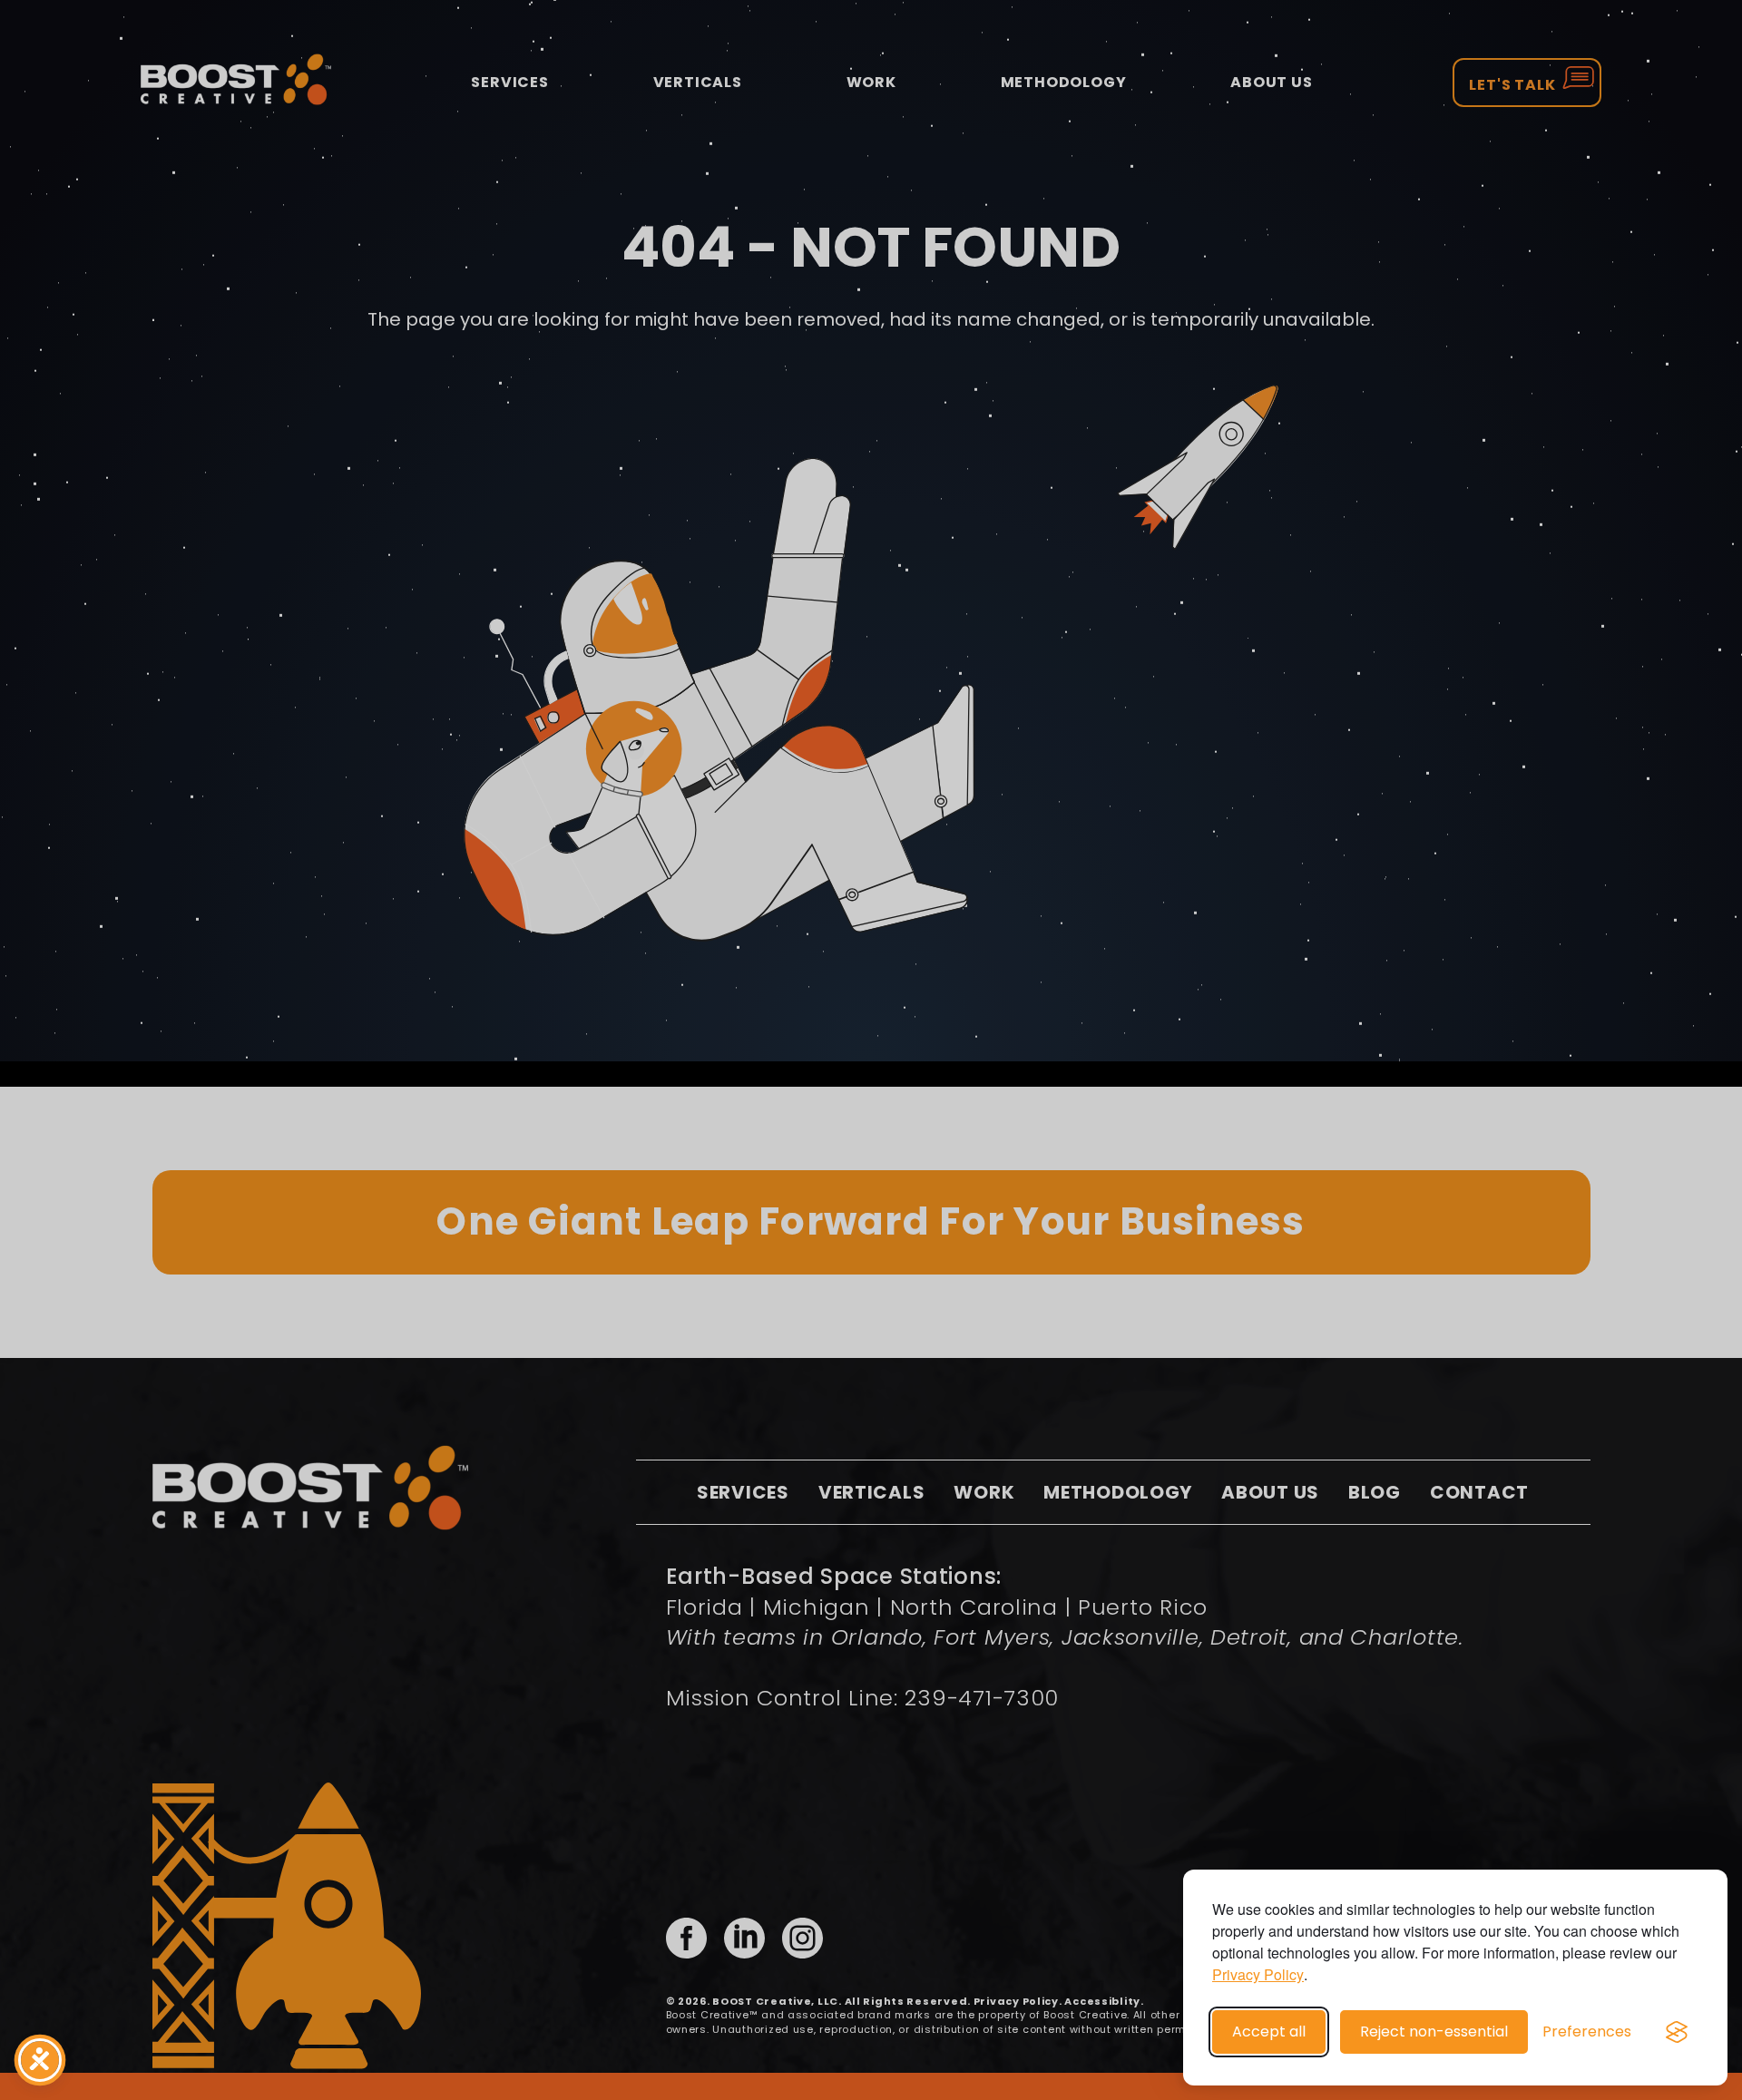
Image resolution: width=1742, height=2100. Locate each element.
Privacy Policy (1258, 1974)
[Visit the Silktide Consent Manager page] (1677, 2032)
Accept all (1269, 2032)
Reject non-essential (1434, 2032)
